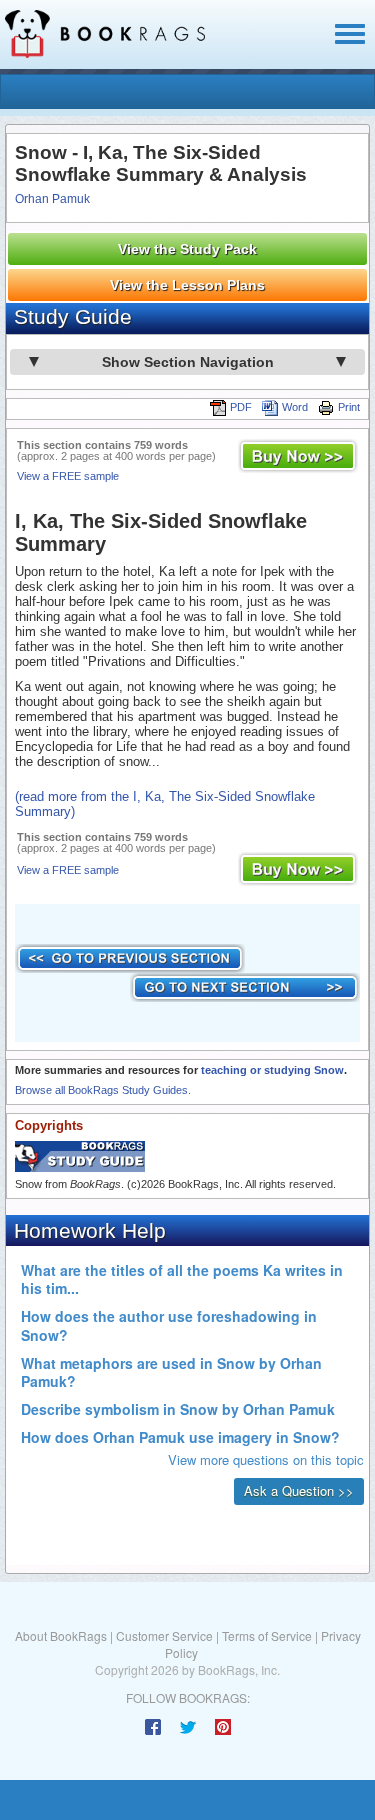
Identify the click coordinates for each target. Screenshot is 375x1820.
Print (349, 407)
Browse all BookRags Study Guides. (103, 1090)
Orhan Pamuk (52, 199)
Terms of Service (267, 1635)
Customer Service (164, 1635)
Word (295, 407)
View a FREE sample (68, 476)
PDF (241, 407)
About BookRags (61, 1635)
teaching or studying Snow (272, 1070)
